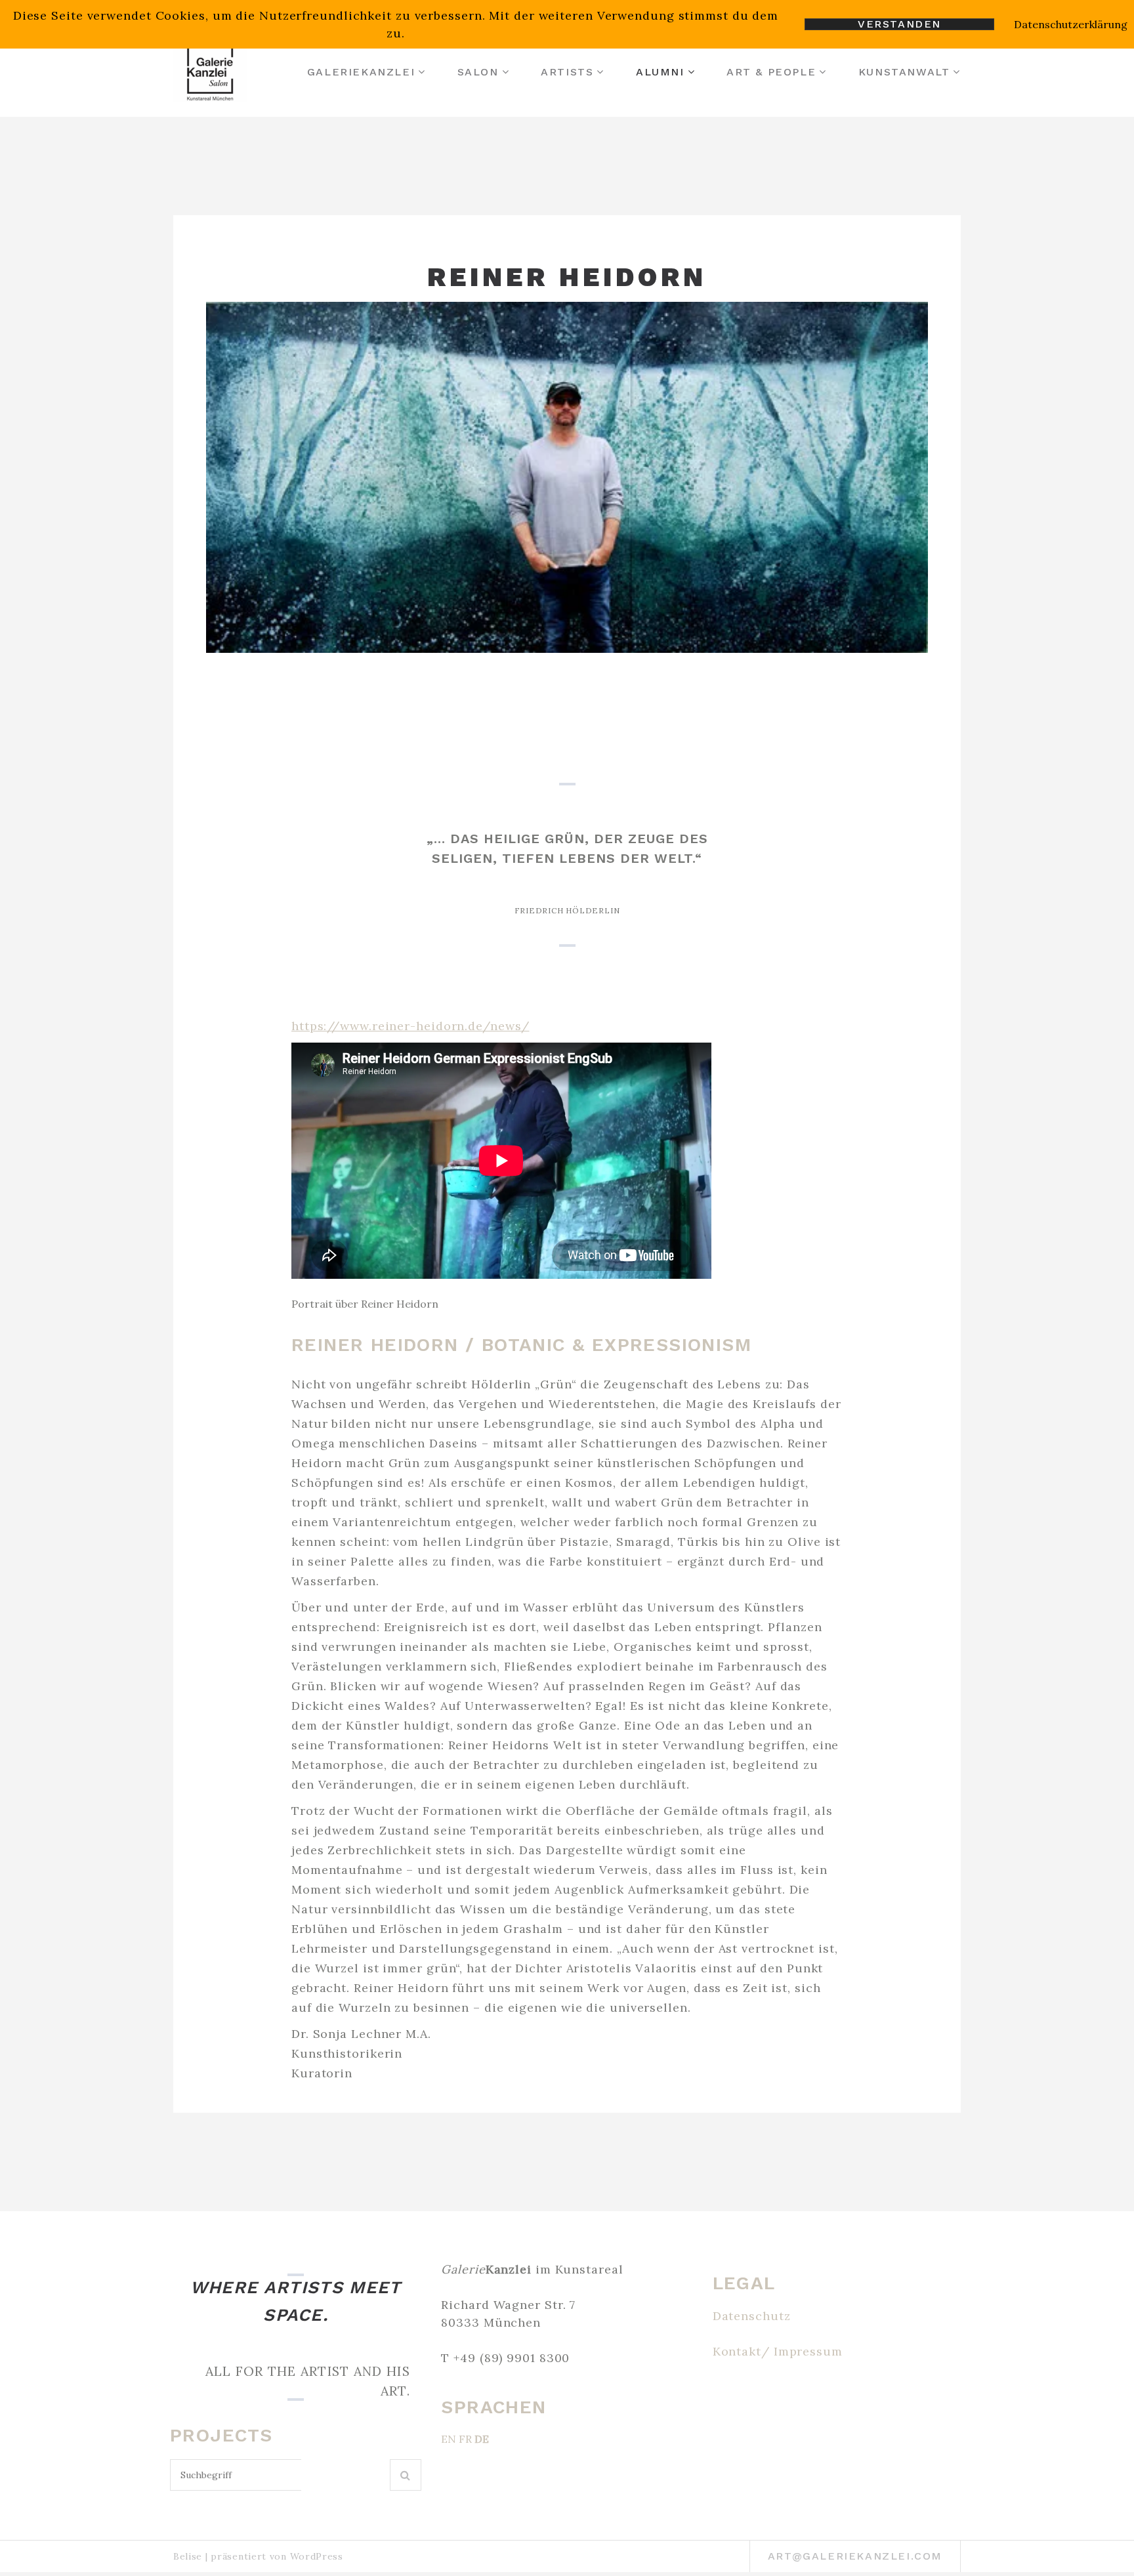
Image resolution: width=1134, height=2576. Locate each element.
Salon (478, 72)
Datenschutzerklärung (1071, 24)
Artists (567, 72)
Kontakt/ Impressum (778, 2351)
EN (449, 2439)
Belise (188, 2556)
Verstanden (899, 24)
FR (465, 2439)
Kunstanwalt (904, 72)
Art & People (771, 72)
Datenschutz (752, 2316)
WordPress (317, 2556)
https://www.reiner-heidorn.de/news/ (410, 1026)
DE (482, 2439)
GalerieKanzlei (361, 72)
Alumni (660, 72)
